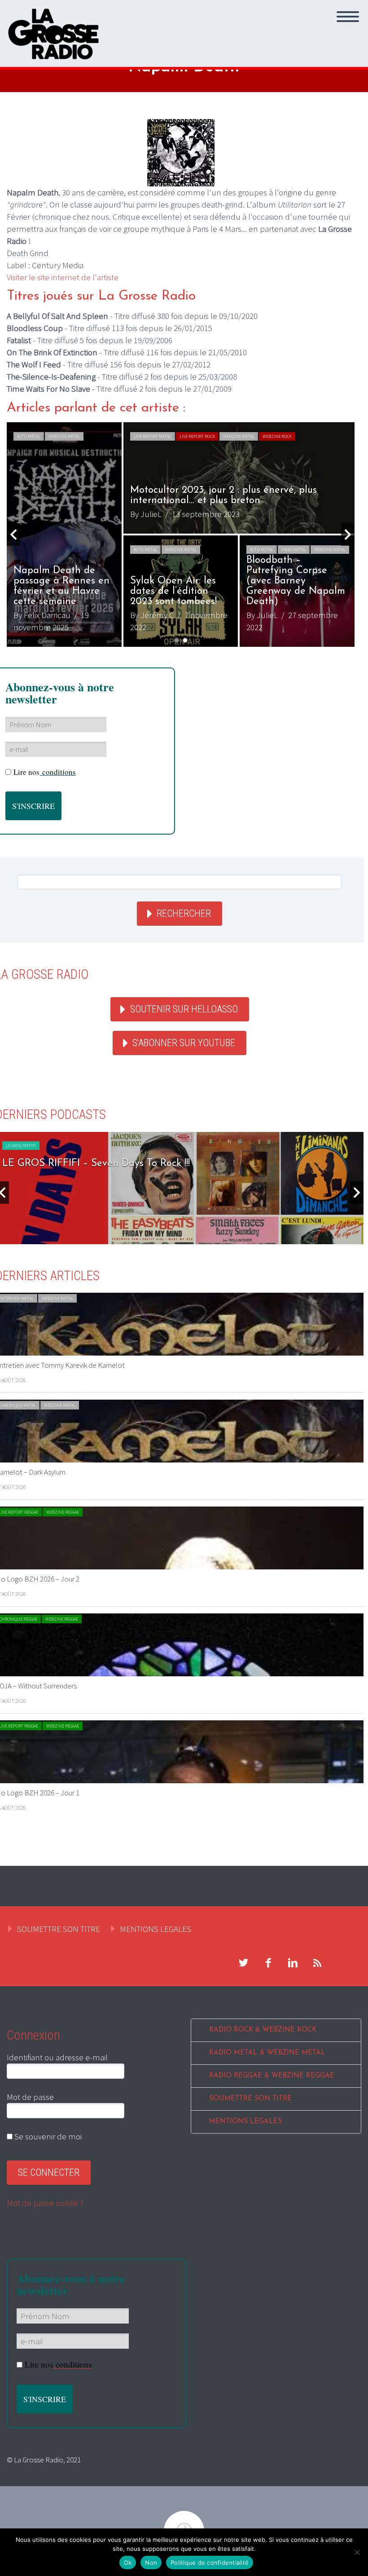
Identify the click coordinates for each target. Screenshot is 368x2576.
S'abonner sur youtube (184, 1043)
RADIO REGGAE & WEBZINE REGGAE (272, 2076)
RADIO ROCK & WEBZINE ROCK (263, 2030)
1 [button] (177, 640)
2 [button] (185, 640)
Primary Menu (348, 17)
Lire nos (45, 772)
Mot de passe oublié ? (45, 2203)
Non (151, 2563)
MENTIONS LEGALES (156, 1929)
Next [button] (348, 535)
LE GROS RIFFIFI (21, 1146)
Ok (128, 2563)
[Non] (357, 2552)
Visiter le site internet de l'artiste (63, 277)
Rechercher (184, 913)
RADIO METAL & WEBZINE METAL (267, 2053)
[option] (181, 535)
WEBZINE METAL (64, 436)
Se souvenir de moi (47, 2136)
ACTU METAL (29, 436)
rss (317, 1963)
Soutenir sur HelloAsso (184, 1009)
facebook (268, 1963)
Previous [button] (13, 535)
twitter (243, 1963)
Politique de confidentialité (210, 2563)
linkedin (293, 1963)
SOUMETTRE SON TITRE (59, 1929)
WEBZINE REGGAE (63, 1512)
